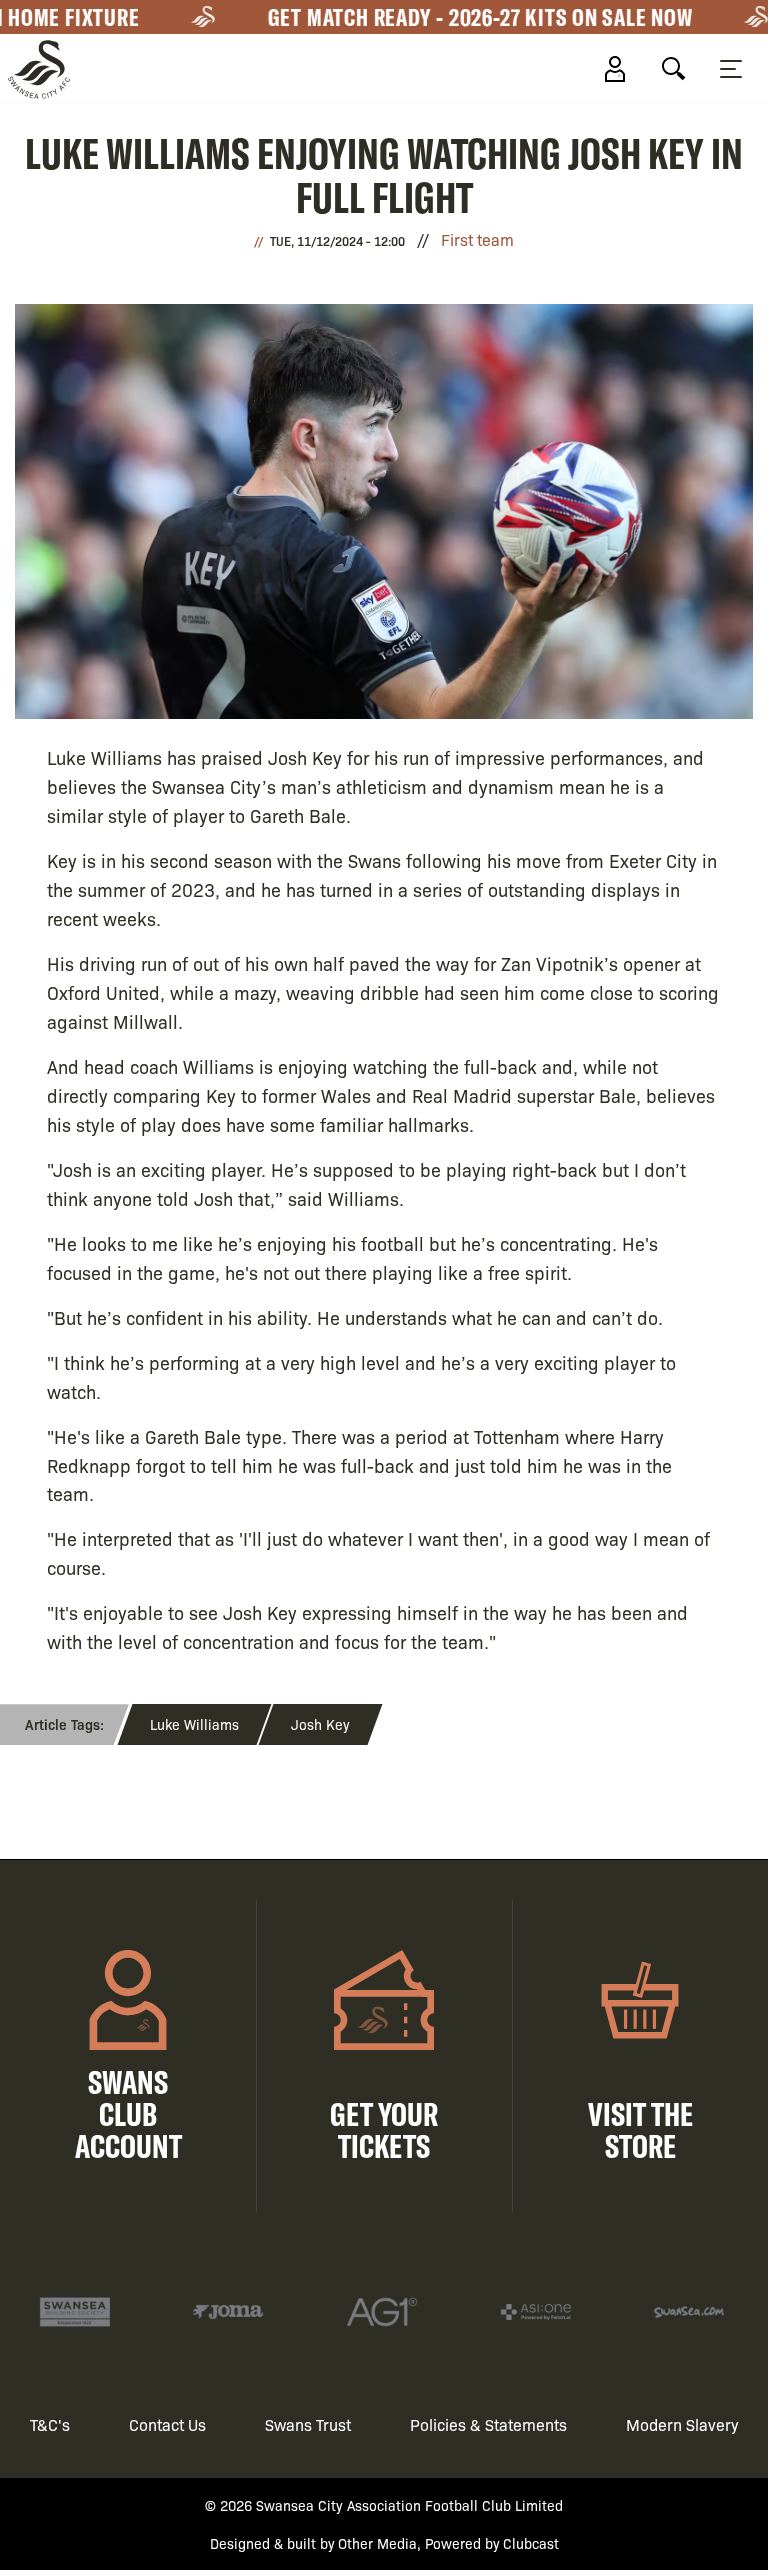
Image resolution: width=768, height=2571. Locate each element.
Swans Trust (308, 2424)
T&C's (50, 2424)
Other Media (377, 2543)
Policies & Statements (488, 2424)
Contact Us (167, 2424)
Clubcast (531, 2543)
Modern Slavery (682, 2424)
